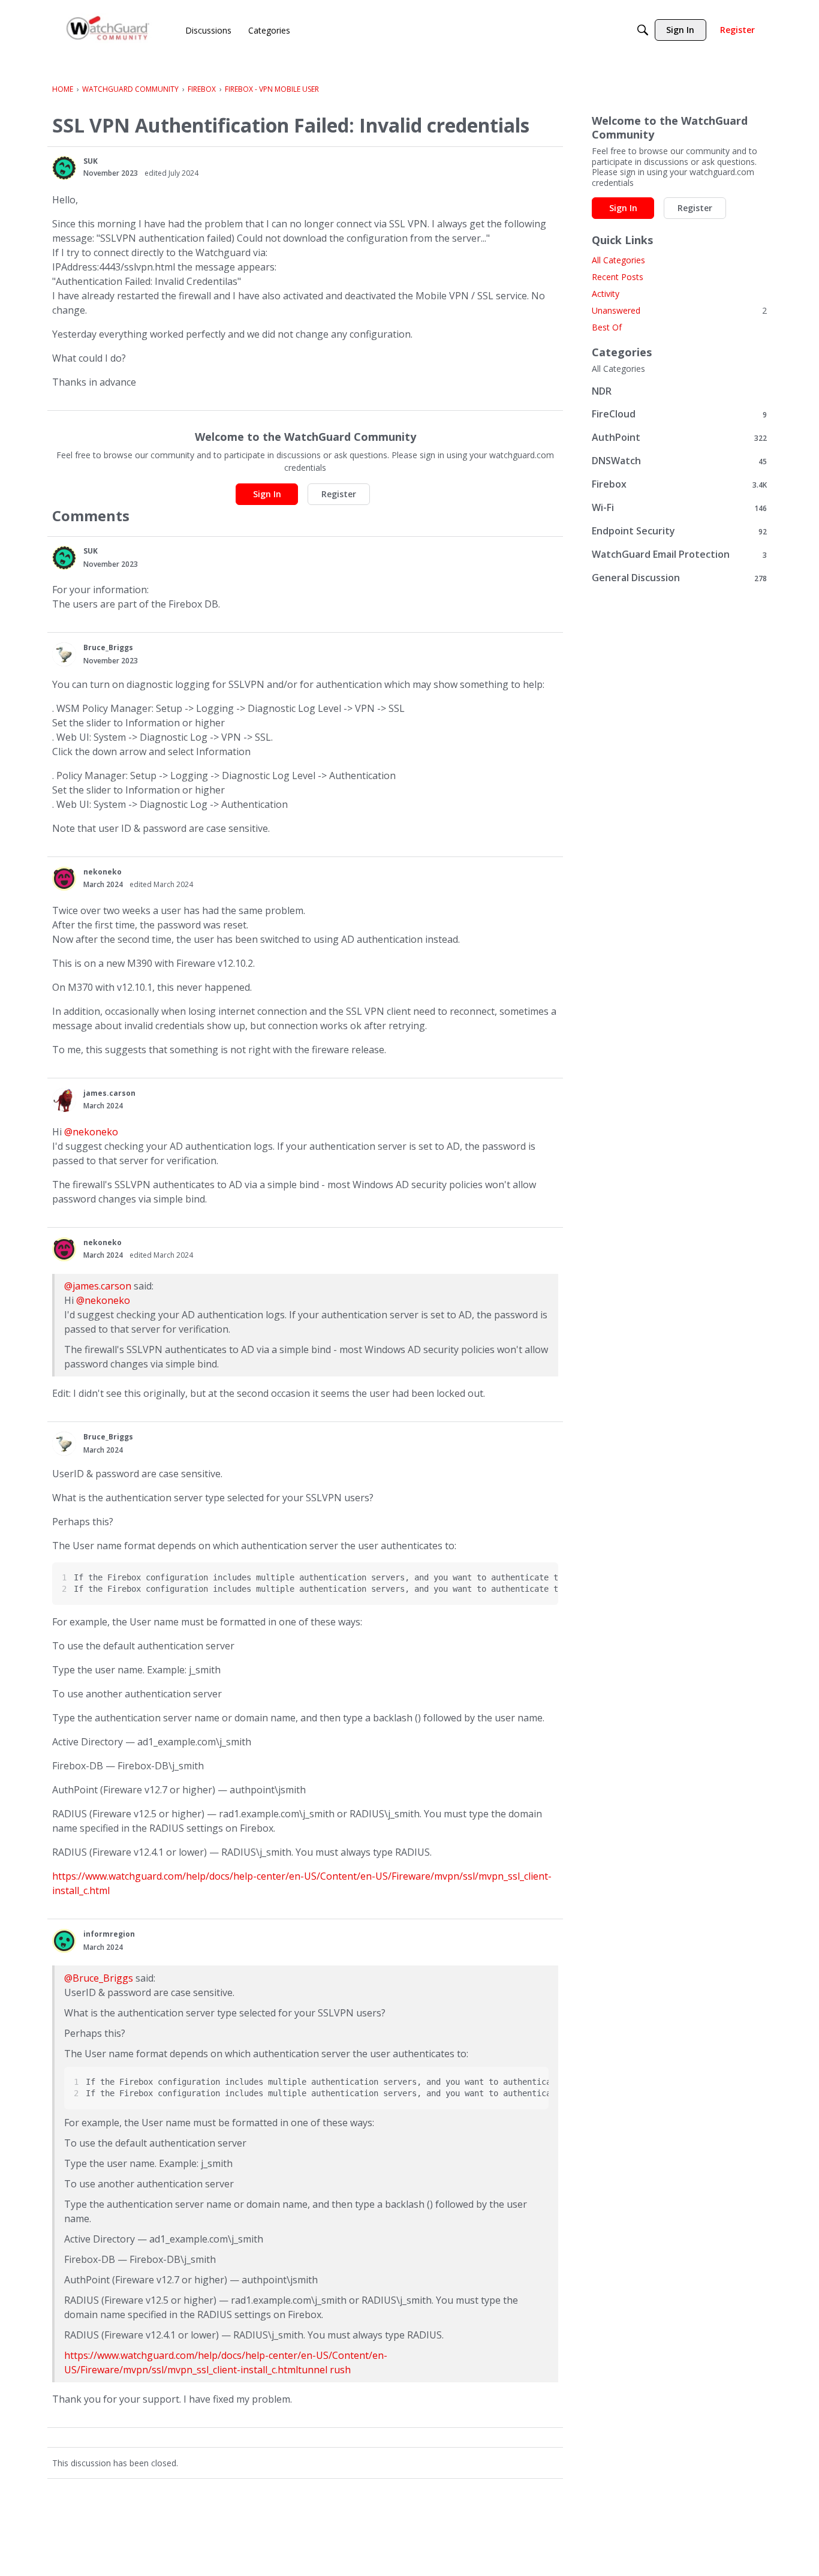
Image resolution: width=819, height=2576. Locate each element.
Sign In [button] (267, 494)
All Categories (618, 260)
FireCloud (679, 414)
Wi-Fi (679, 508)
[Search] (643, 30)
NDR (602, 391)
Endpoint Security (679, 531)
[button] (64, 168)
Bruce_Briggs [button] (108, 647)
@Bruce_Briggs (99, 1978)
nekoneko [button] (103, 872)
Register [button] (339, 494)
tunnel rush (324, 2370)
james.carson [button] (109, 1093)
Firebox (679, 484)
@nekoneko (91, 1132)
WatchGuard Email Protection (679, 554)
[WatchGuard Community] (109, 30)
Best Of (607, 327)
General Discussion (679, 578)
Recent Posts (618, 277)
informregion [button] (109, 1934)
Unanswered (679, 310)
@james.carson (98, 1286)
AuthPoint (679, 438)
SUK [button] (91, 161)
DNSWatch (679, 461)
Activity (606, 294)
